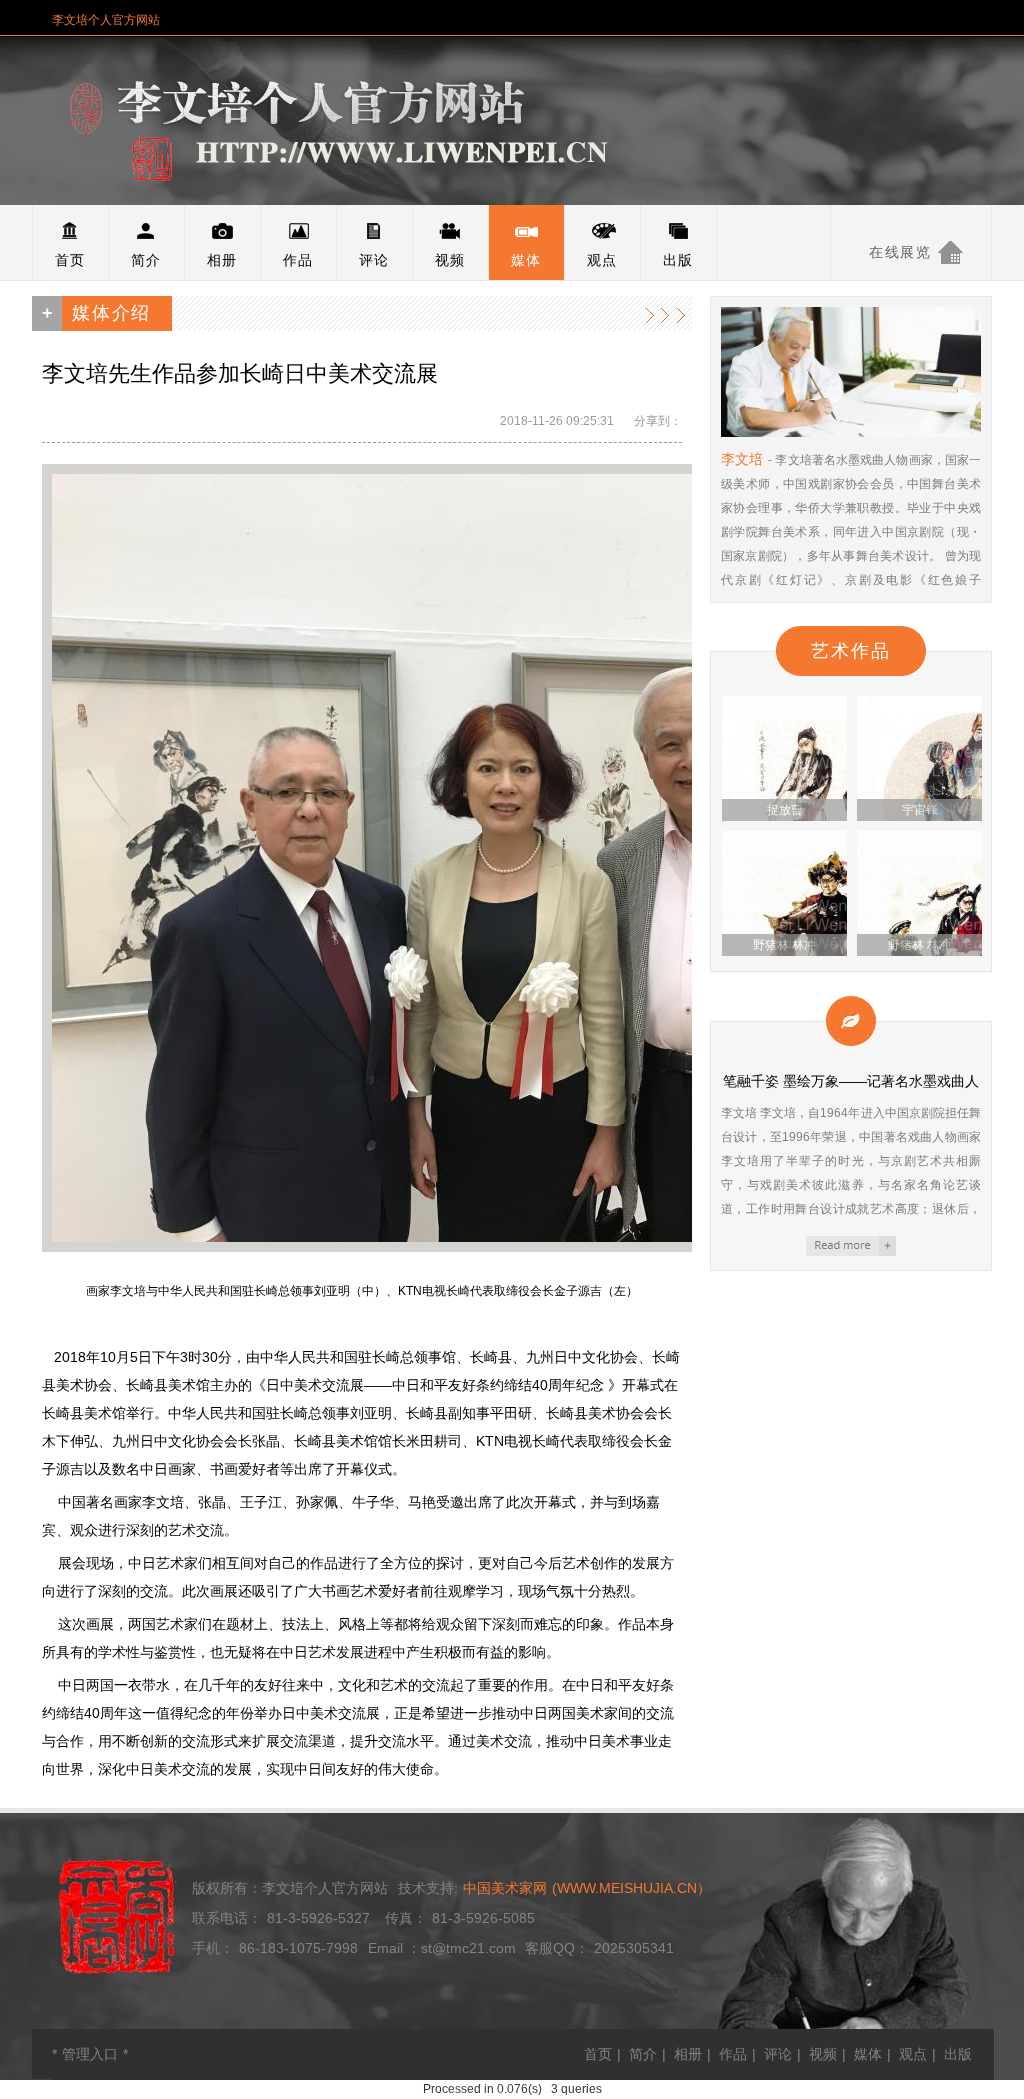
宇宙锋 (920, 810)
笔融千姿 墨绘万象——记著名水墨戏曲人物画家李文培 (851, 1246)
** (90, 2054)
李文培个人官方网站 (106, 20)
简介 (146, 260)
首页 (70, 260)
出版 (678, 260)
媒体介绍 (667, 313)
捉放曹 (785, 810)
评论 (374, 260)
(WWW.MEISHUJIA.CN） (587, 1888)
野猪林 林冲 (784, 945)
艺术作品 (850, 651)
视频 (450, 260)
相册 (222, 260)
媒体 (526, 260)
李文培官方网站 (382, 121)
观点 (602, 260)
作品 (298, 260)
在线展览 (900, 252)
